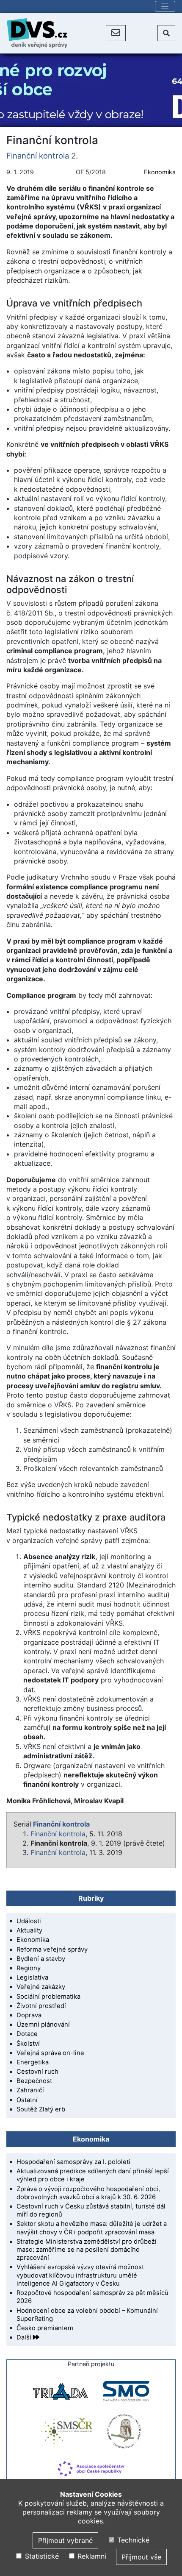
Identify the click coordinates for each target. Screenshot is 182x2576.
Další (25, 2337)
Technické (132, 2540)
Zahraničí (30, 2090)
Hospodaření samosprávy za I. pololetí (73, 2162)
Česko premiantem (45, 2328)
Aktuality (29, 1930)
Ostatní (27, 2100)
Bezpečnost (34, 2081)
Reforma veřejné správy (52, 1949)
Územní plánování (43, 2025)
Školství (28, 2044)
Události (29, 1921)
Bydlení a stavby (41, 1959)
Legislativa (32, 1977)
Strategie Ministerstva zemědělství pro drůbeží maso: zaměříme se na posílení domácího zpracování (87, 2250)
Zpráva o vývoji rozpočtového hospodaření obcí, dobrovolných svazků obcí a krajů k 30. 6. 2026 (88, 2193)
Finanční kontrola (38, 156)
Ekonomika (160, 172)
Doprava (29, 2015)
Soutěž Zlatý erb (41, 2109)
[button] (116, 33)
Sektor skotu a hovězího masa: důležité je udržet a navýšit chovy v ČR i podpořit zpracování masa (92, 2228)
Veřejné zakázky (41, 1987)
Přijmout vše (141, 2557)
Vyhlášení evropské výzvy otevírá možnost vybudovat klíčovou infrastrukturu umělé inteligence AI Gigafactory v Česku (80, 2275)
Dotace (27, 2034)
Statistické (41, 2556)
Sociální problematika (48, 1997)
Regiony (29, 1968)
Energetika (33, 2062)
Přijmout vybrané (65, 2540)
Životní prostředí (41, 2006)
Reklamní (91, 2556)
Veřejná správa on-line (50, 2053)
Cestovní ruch (37, 2072)
